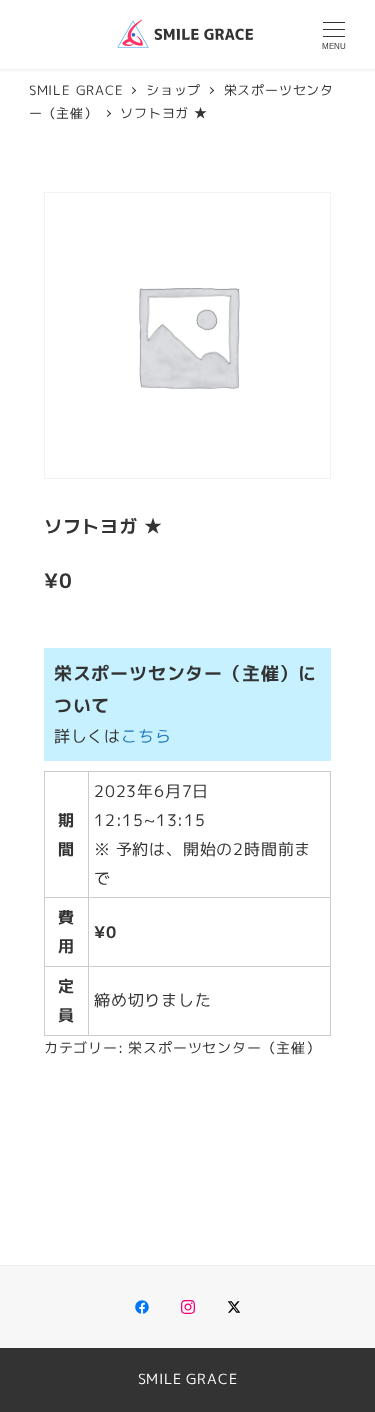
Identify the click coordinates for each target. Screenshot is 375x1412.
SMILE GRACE (188, 1379)
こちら (146, 736)
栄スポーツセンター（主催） (224, 1048)
